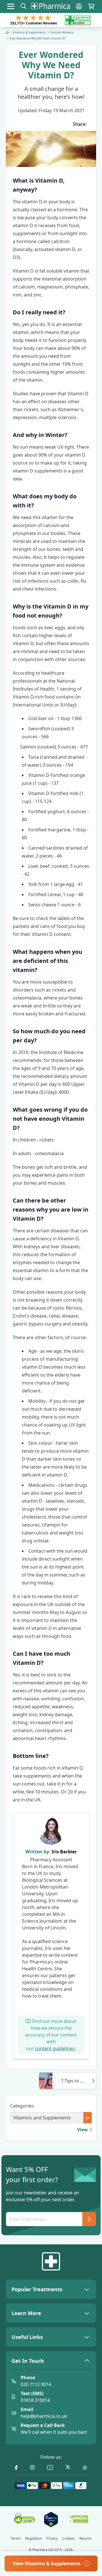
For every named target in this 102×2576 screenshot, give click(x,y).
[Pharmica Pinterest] (85, 2468)
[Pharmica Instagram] (32, 2468)
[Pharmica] (51, 2261)
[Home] (7, 32)
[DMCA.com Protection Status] (78, 2519)
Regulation (34, 2539)
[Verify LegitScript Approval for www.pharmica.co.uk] (51, 2519)
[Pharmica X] (68, 2468)
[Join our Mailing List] (89, 2219)
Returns (85, 2539)
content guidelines (55, 2048)
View (83, 2130)
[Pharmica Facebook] (16, 2468)
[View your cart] (91, 6)
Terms (16, 2539)
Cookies (69, 2539)
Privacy (52, 2539)
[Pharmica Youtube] (50, 2468)
